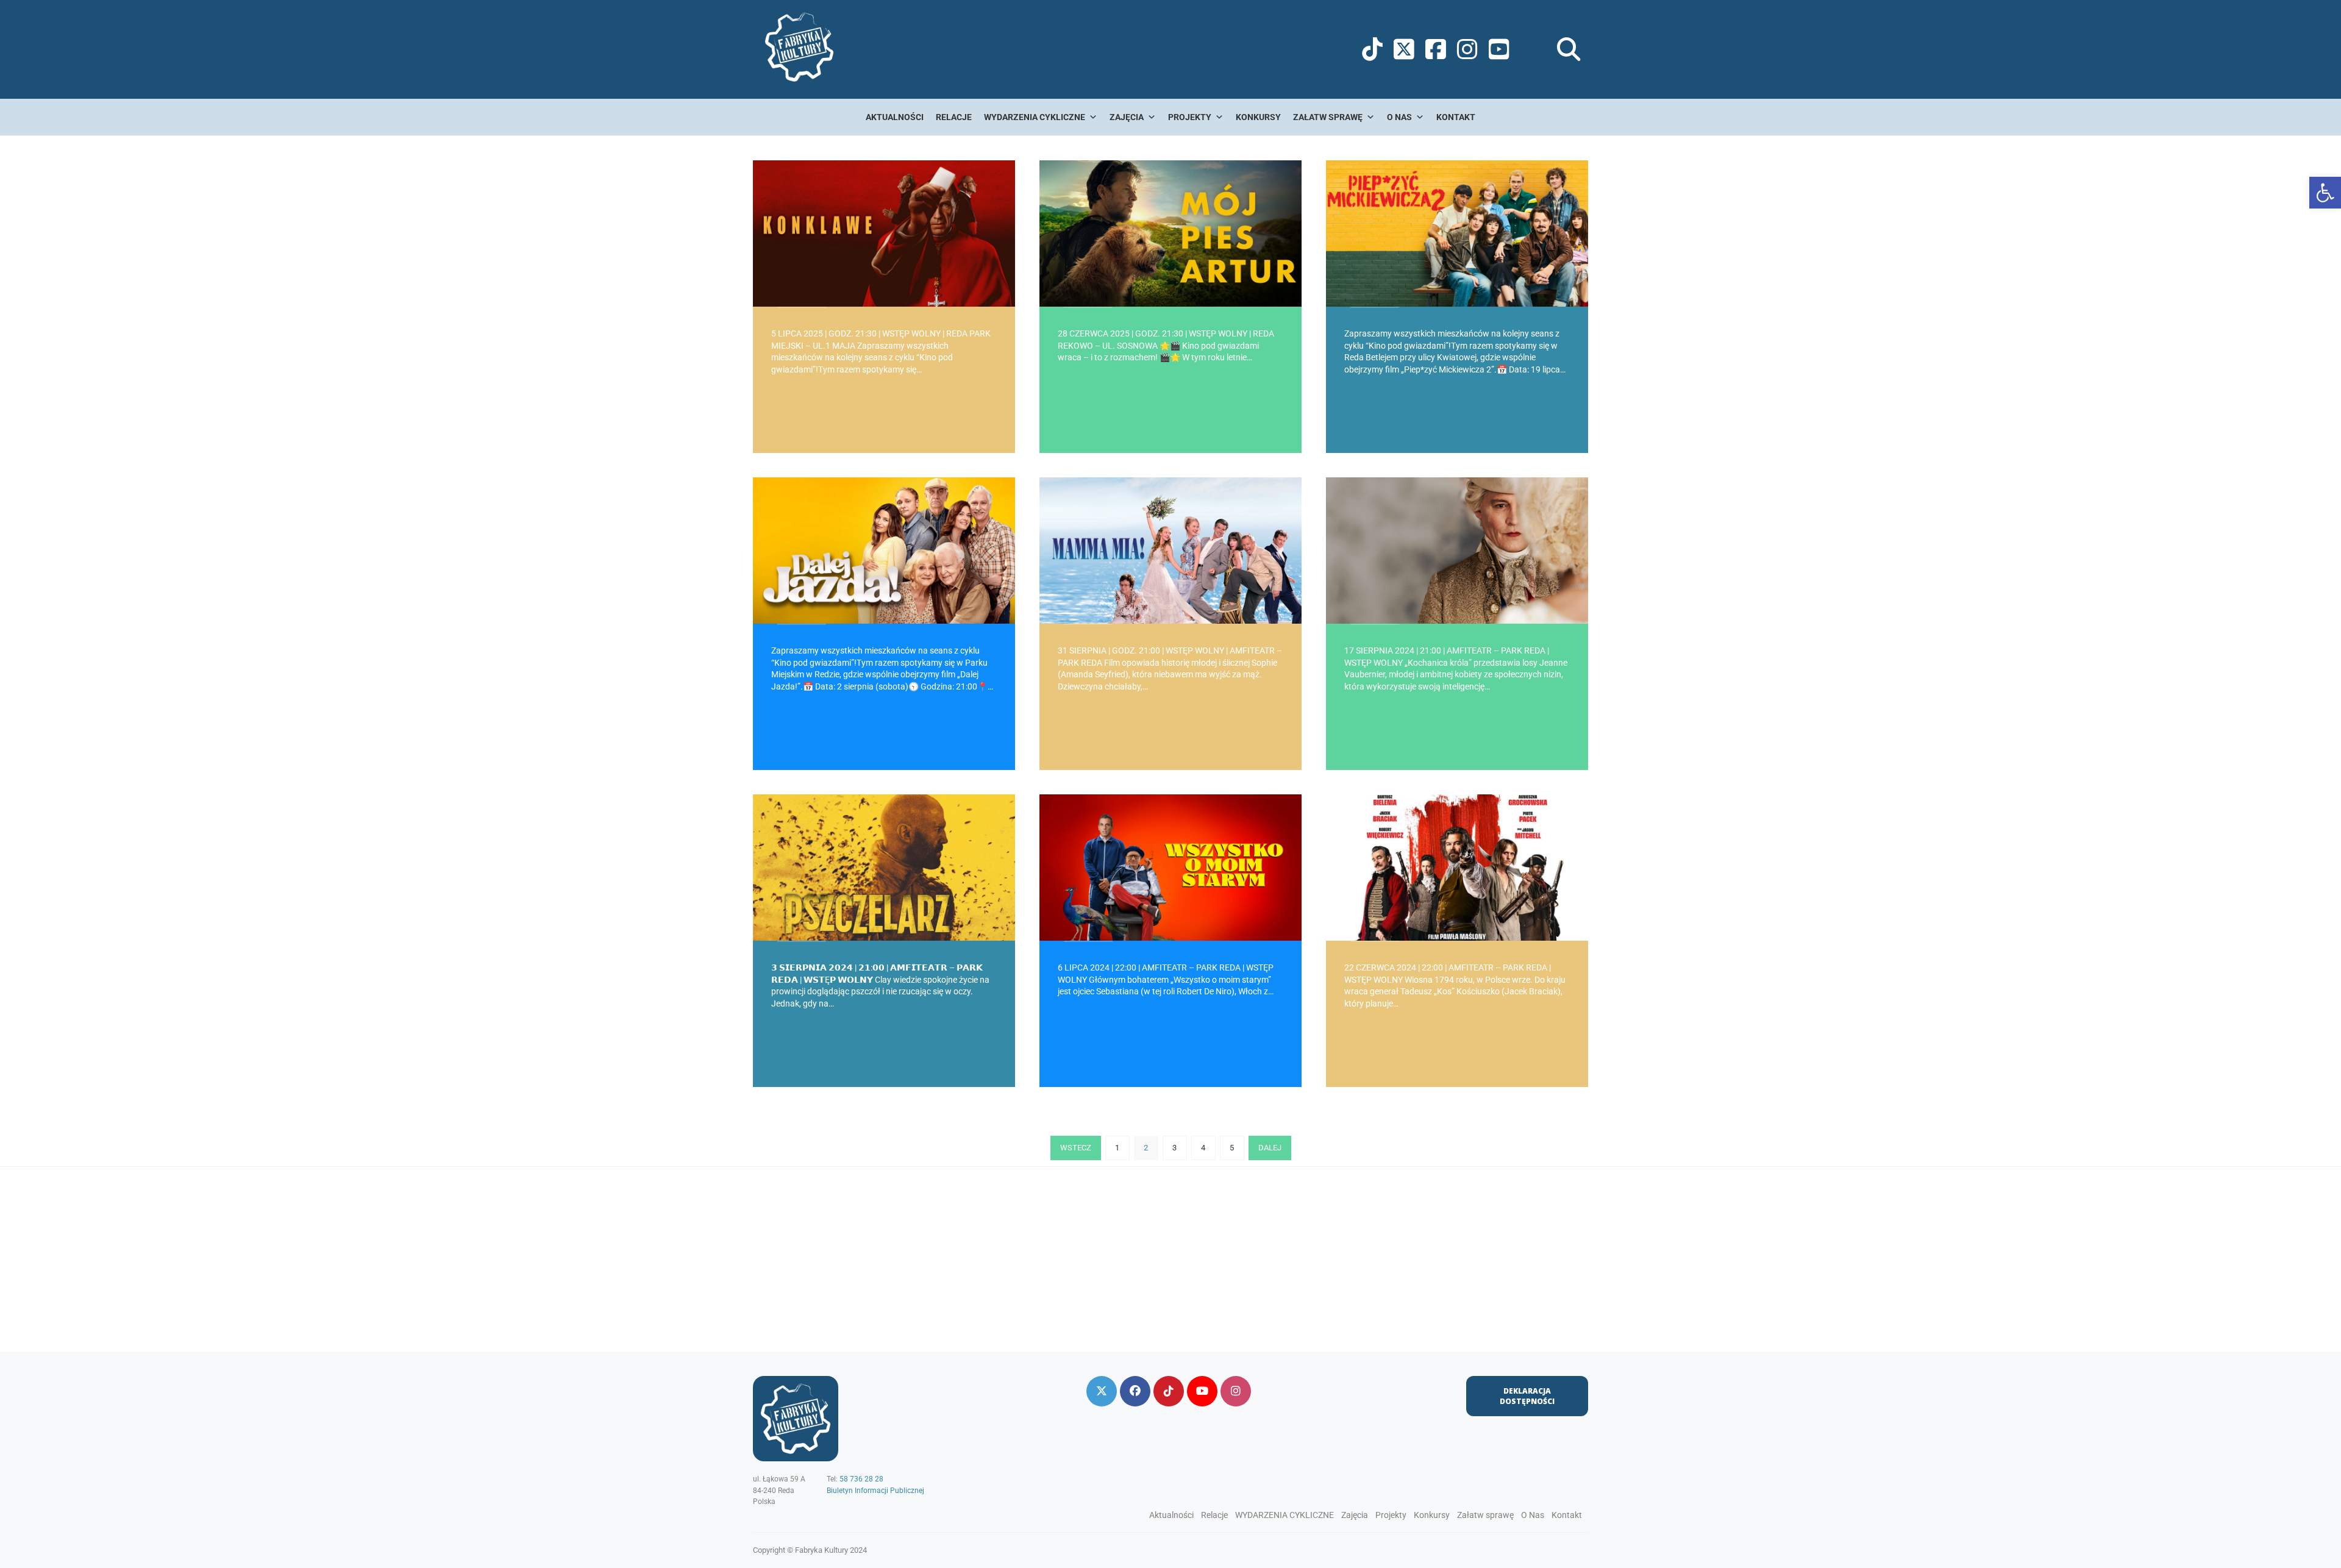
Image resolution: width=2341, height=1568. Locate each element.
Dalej (1270, 1148)
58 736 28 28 (861, 1479)
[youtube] (1202, 1391)
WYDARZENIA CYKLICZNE (1035, 117)
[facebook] (1135, 1391)
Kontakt (1456, 117)
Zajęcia (1127, 117)
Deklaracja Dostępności (1527, 1396)
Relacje (954, 117)
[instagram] (1236, 1391)
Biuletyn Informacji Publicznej (875, 1491)
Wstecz (1076, 1148)
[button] (2325, 193)
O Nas (1399, 117)
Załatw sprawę (1328, 117)
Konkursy (1258, 117)
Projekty (1190, 117)
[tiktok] (1169, 1391)
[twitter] (1102, 1391)
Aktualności (895, 117)
